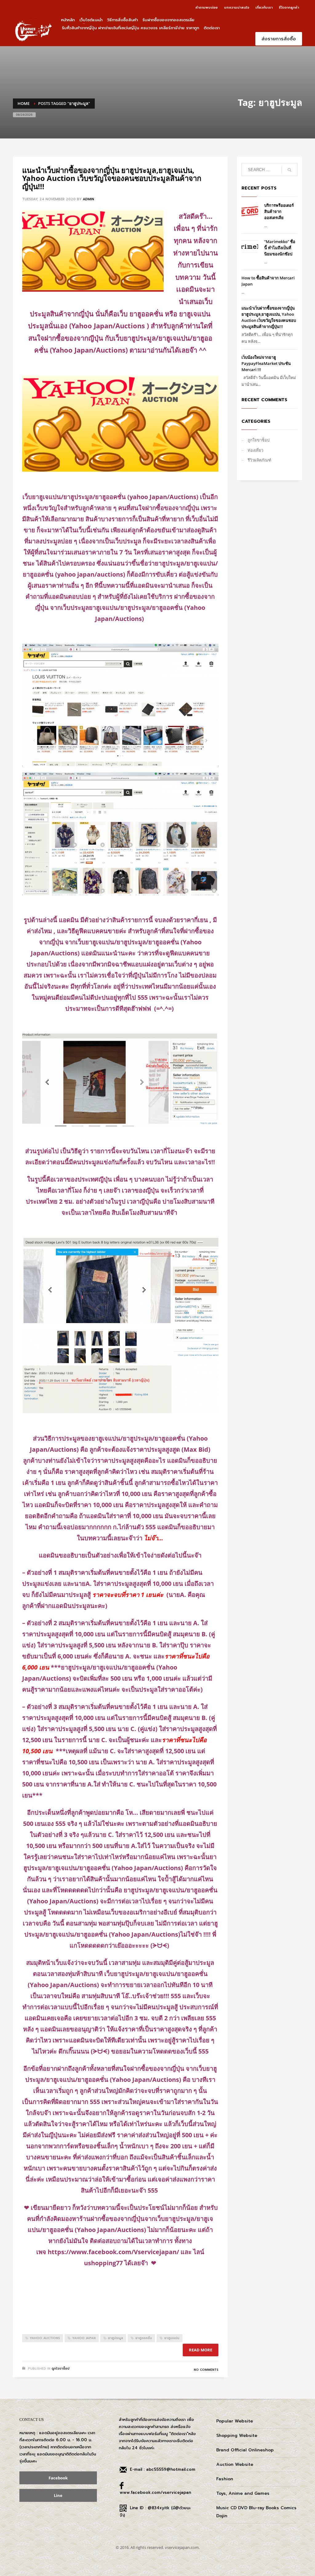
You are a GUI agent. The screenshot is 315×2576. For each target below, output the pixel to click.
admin (88, 199)
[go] (289, 170)
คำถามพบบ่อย (207, 8)
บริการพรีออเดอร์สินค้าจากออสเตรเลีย (279, 211)
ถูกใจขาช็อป (61, 2368)
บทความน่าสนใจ (237, 8)
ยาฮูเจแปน (172, 2338)
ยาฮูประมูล (116, 2338)
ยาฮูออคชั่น (144, 2338)
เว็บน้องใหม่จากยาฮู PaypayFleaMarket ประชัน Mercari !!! (266, 363)
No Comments (206, 2370)
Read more (201, 2350)
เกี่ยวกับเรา (264, 8)
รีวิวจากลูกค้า (289, 8)
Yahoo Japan (84, 2338)
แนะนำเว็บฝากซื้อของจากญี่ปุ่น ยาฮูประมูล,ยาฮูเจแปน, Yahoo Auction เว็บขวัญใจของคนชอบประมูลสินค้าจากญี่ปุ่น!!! (112, 178)
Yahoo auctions (45, 2338)
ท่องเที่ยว (255, 450)
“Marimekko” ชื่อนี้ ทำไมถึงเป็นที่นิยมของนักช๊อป (280, 248)
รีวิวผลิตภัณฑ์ (259, 460)
